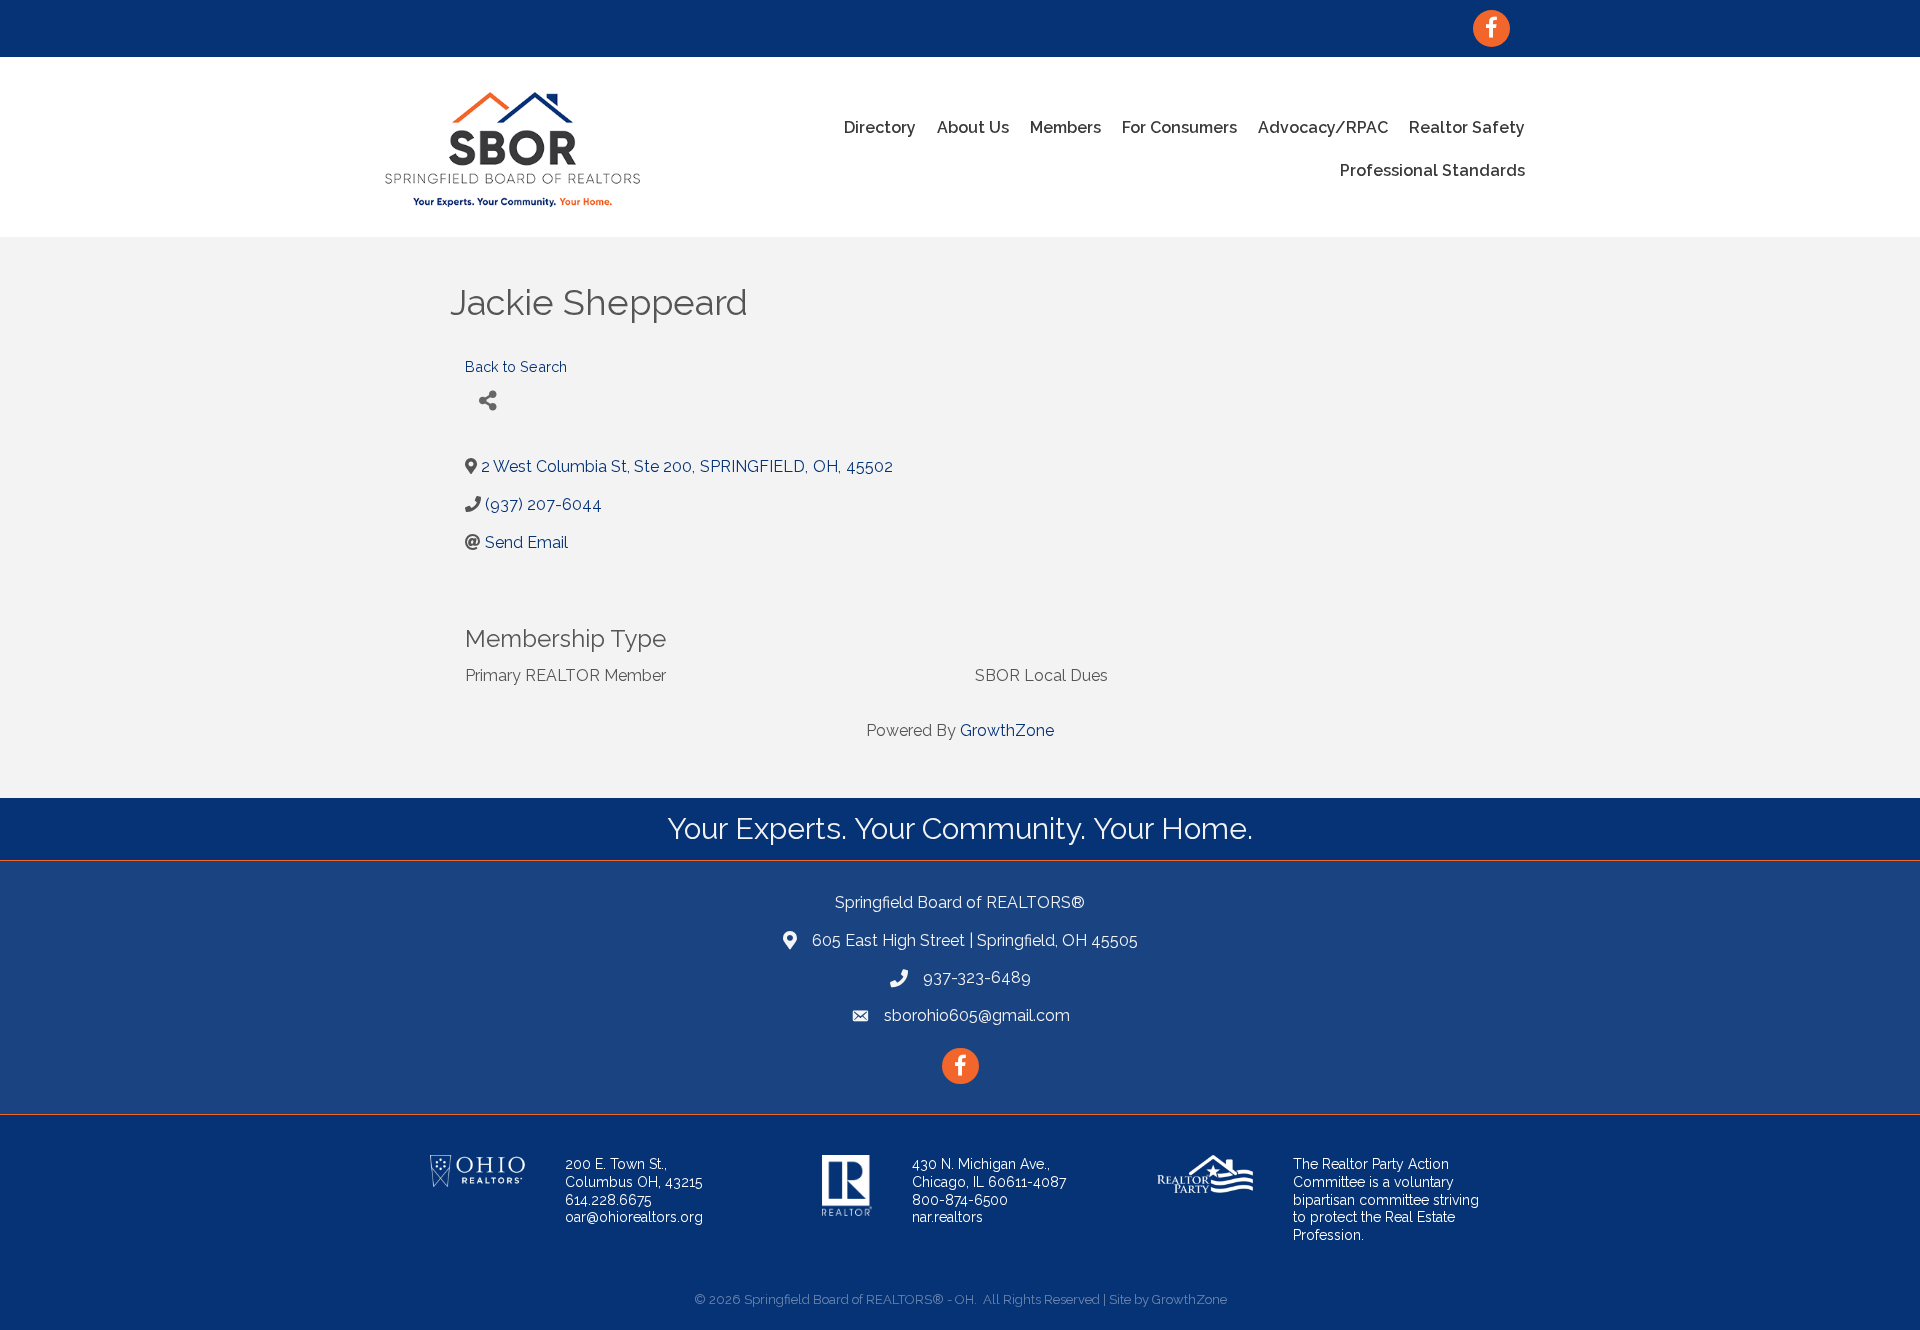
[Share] (487, 400)
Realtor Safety (1467, 127)
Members (1065, 127)
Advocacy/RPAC (1323, 127)
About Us (973, 127)
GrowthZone (1007, 730)
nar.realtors (947, 1217)
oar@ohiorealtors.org (634, 1217)
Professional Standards (1432, 170)
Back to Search (516, 366)
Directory (880, 127)
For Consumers (1179, 127)
